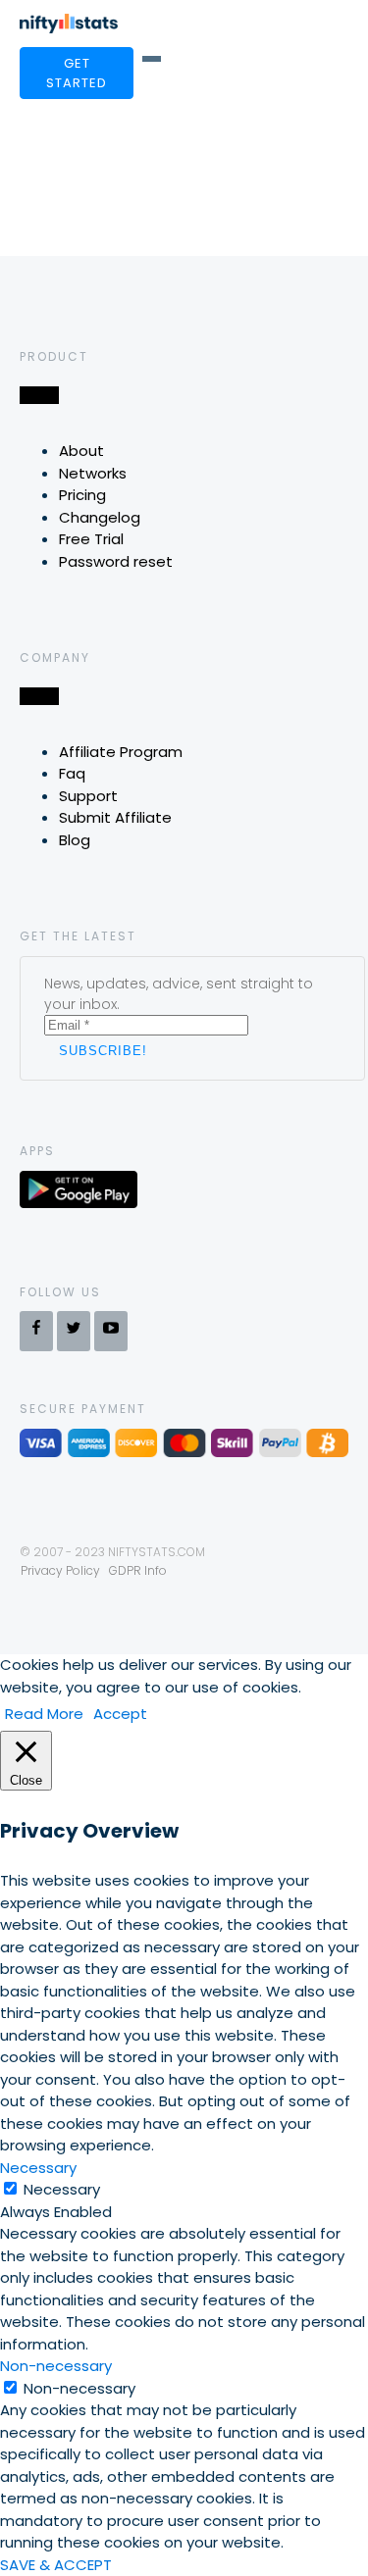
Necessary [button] (38, 2168)
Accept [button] (120, 1714)
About (81, 451)
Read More (44, 1714)
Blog (75, 840)
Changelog (100, 517)
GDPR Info (138, 1570)
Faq (72, 773)
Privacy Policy (60, 1570)
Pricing (82, 495)
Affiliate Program (121, 752)
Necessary (62, 2189)
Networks (93, 473)
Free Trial (91, 539)
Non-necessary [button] (56, 2366)
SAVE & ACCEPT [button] (56, 2565)
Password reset (116, 561)
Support (88, 796)
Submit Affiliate (115, 817)
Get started (77, 73)
